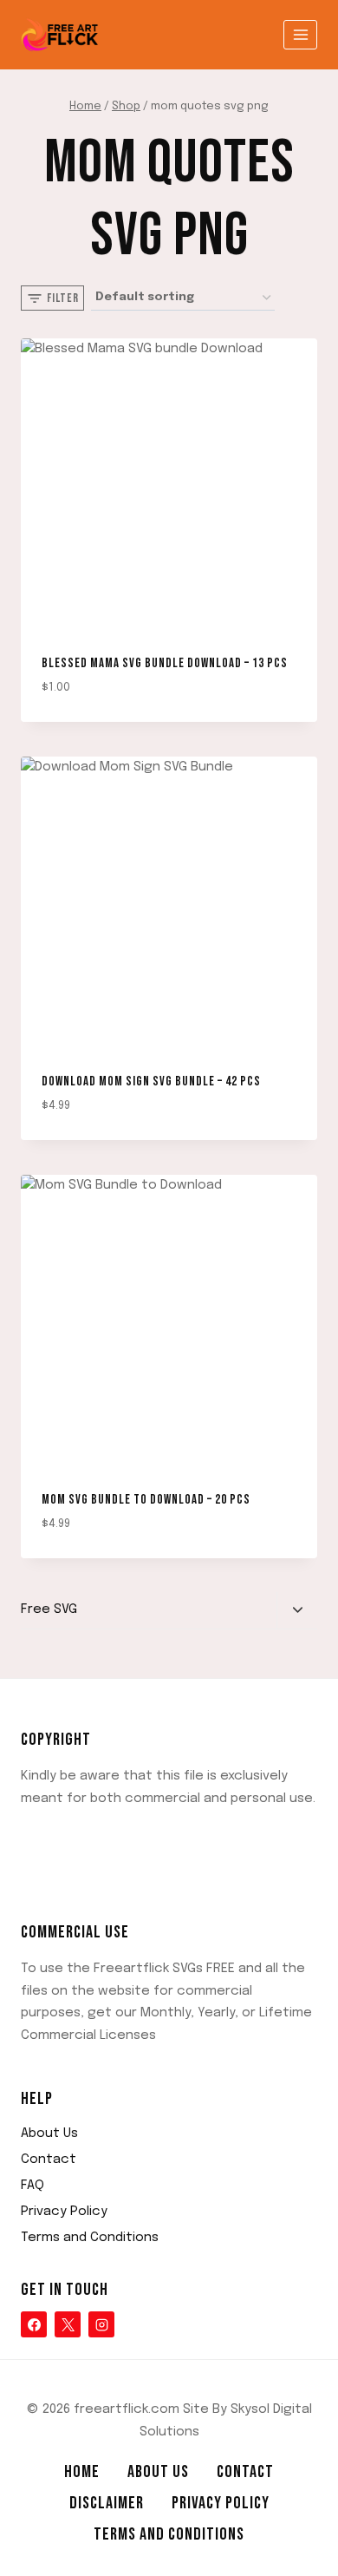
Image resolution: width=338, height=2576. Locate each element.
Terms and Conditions (90, 2238)
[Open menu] (300, 34)
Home (82, 2472)
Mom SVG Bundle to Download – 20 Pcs (146, 1500)
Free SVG (49, 1609)
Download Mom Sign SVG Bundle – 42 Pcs (151, 1082)
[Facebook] (34, 2324)
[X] (68, 2324)
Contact (49, 2160)
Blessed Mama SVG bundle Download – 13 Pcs (165, 663)
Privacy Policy (64, 2212)
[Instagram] (101, 2324)
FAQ (32, 2186)
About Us (49, 2134)
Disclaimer (107, 2503)
